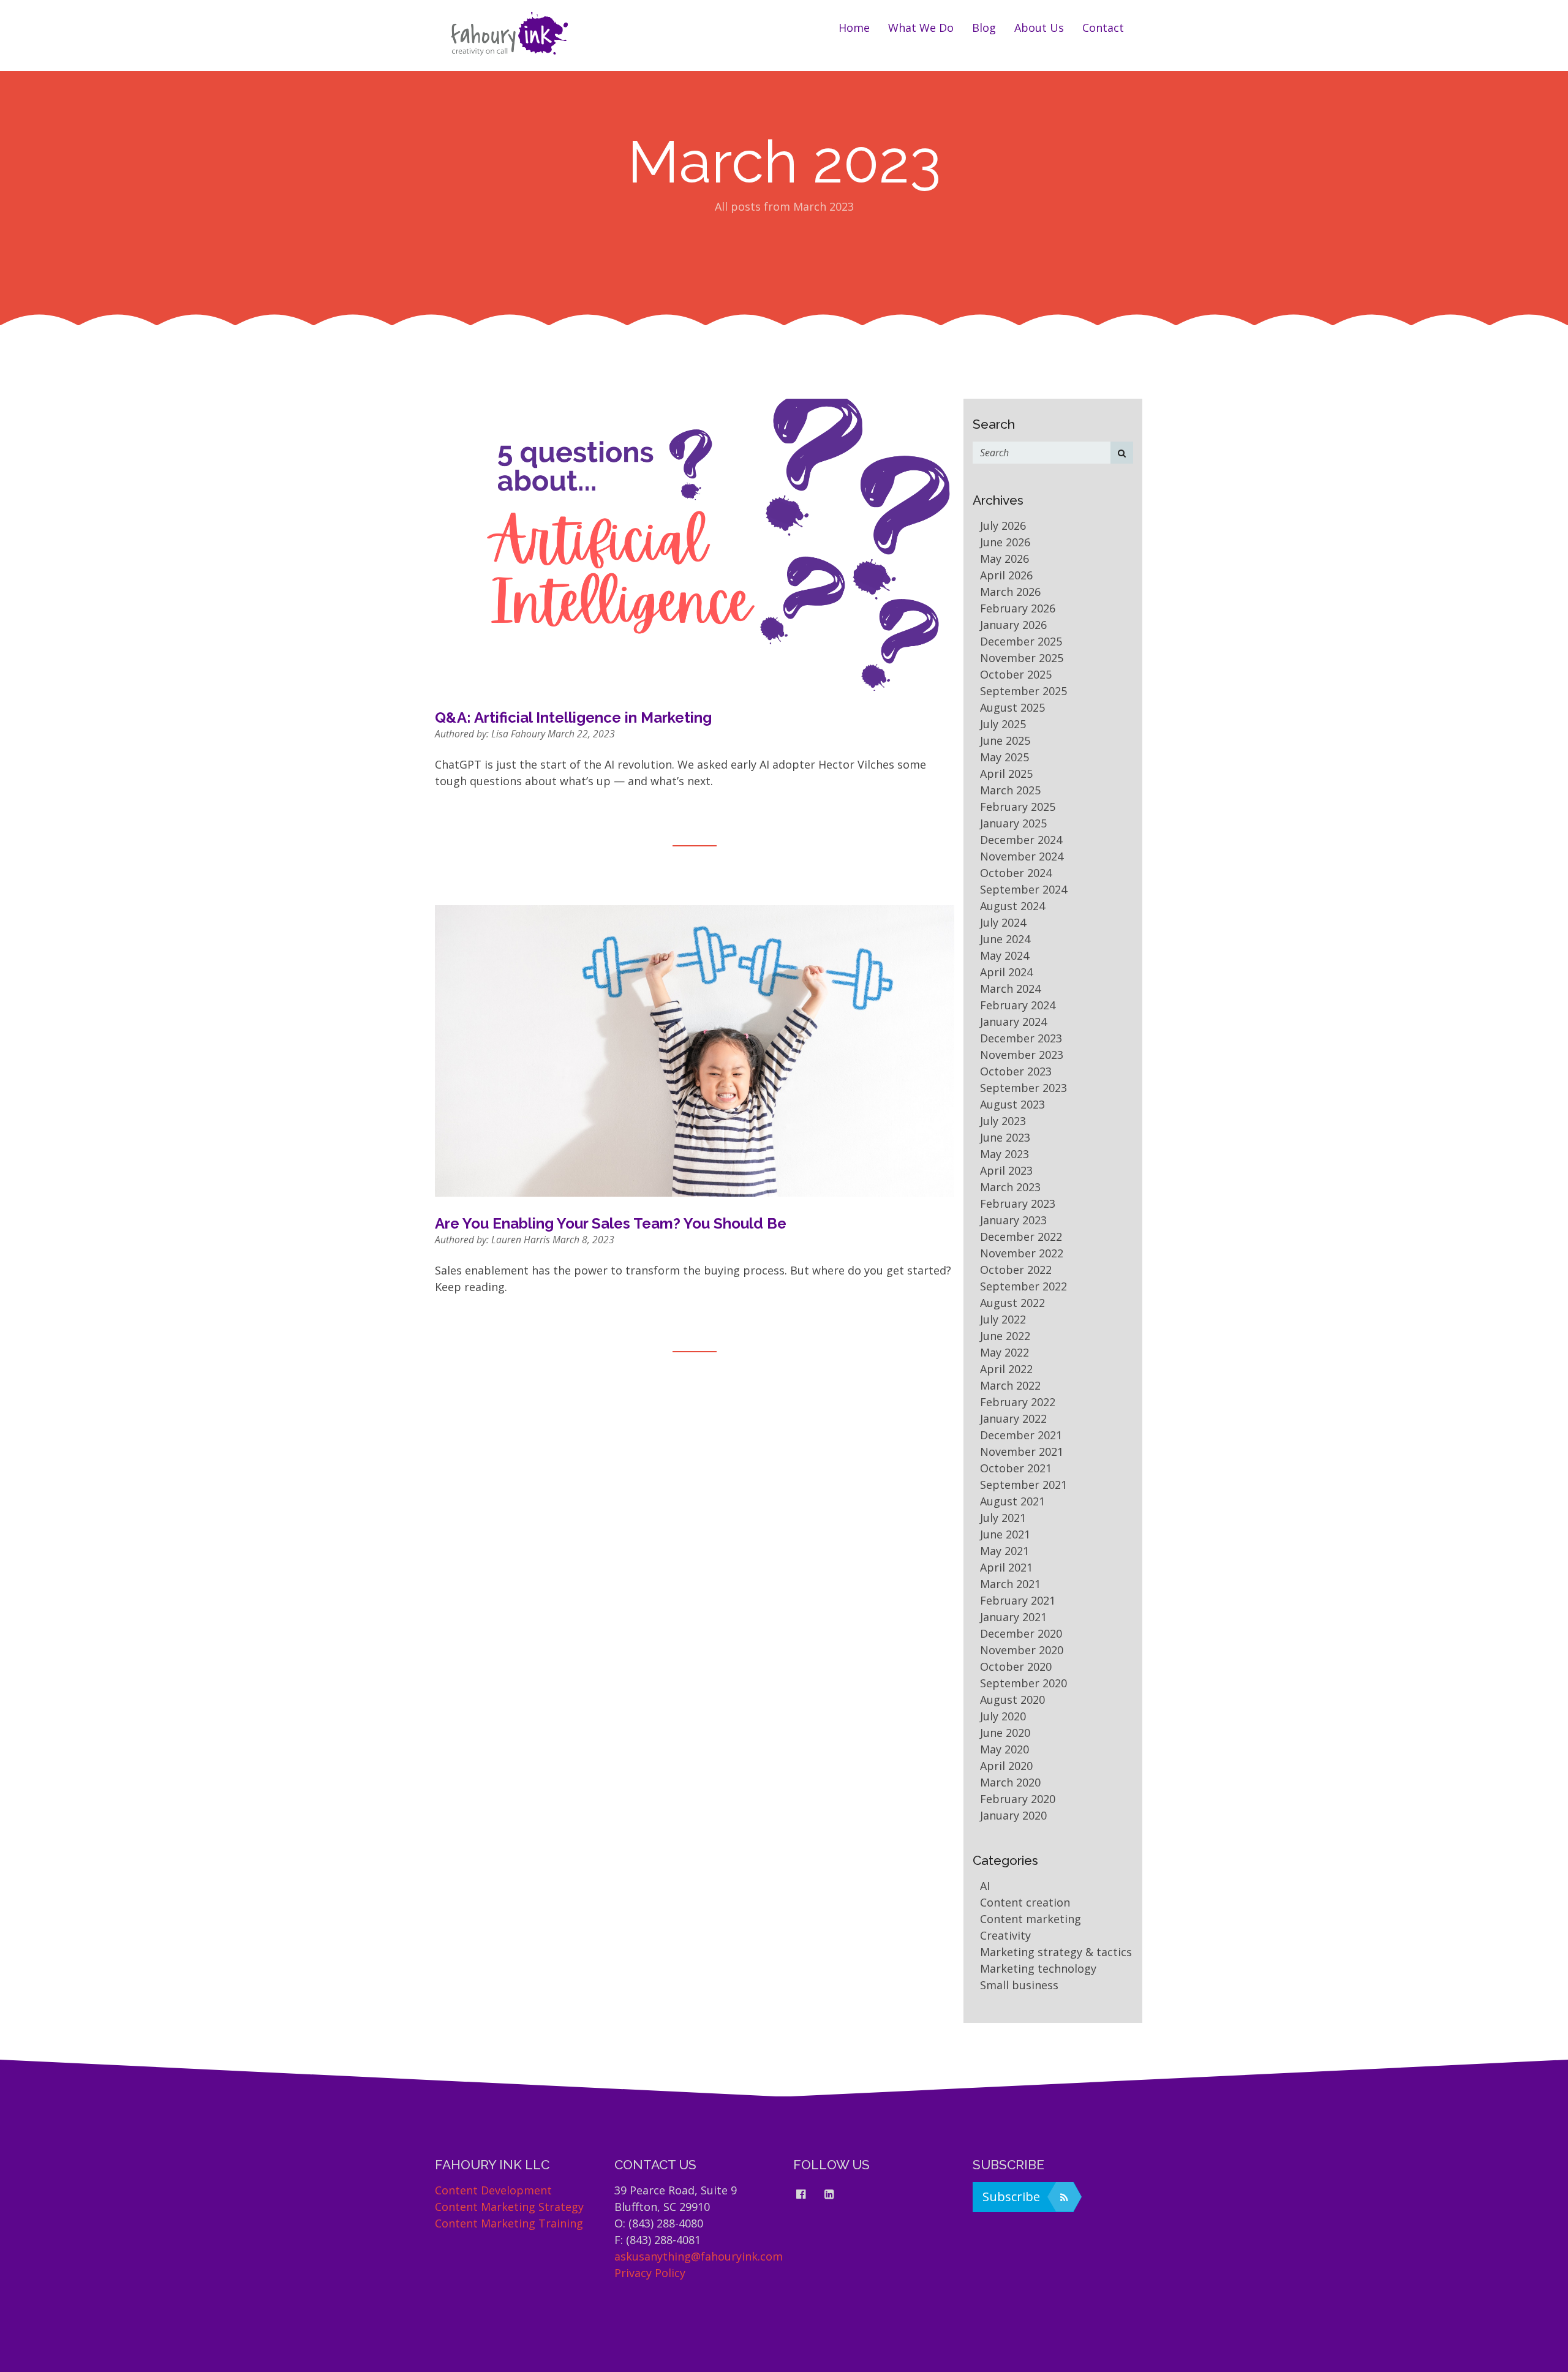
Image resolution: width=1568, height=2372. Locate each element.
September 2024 (1023, 889)
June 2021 (1005, 1534)
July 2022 (1003, 1319)
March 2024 (1010, 988)
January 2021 (1013, 1617)
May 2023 (1005, 1154)
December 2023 (1021, 1038)
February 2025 (1018, 807)
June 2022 (1005, 1336)
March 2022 (1010, 1385)
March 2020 (1010, 1782)
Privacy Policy (650, 2273)
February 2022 (1018, 1402)
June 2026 (1005, 542)
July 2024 (1003, 922)
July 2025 (1003, 724)
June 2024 (1005, 939)
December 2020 (1021, 1633)
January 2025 (1013, 823)
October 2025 (1016, 674)
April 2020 (1006, 1766)
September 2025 (1023, 691)
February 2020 (1018, 1799)
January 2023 (1013, 1220)
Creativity (1005, 1935)
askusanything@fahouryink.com (699, 2256)
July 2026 (1003, 525)
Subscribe (1011, 2197)
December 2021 (1021, 1435)
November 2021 (1022, 1451)
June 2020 (1005, 1733)
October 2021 (1016, 1468)
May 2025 (1005, 757)
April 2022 (1006, 1369)
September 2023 (1023, 1088)
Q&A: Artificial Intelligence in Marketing (573, 717)
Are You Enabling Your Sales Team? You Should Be (611, 1223)
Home (854, 28)
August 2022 (1012, 1303)
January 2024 (1013, 1022)
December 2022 (1021, 1237)
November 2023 (1022, 1055)
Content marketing (1031, 1919)
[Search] (1122, 453)
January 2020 (1013, 1815)
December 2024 (1021, 840)
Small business (1019, 1985)
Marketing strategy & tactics (1056, 1952)
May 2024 (1005, 955)
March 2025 (1010, 790)
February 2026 (1018, 608)
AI (985, 1886)
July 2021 (1003, 1518)
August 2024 (1012, 906)
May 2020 (1005, 1749)
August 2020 (1012, 1700)
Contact (1103, 28)
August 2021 (1012, 1501)
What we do (921, 28)
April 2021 (1006, 1567)
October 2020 (1016, 1666)
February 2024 (1018, 1005)
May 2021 (1005, 1551)
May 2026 (1005, 559)
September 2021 (1023, 1485)
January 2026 (1013, 625)
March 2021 (1010, 1584)
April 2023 (1006, 1170)
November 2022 (1022, 1253)
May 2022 (1005, 1352)
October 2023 (1016, 1071)
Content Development (493, 2190)
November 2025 (1022, 658)
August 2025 (1012, 707)
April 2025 (1006, 774)
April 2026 (1006, 575)
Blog (984, 28)
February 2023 (1018, 1203)
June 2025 (1005, 740)
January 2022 (1013, 1418)
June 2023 (1005, 1137)
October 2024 (1016, 873)
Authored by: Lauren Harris (494, 1240)
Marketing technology (1038, 1968)
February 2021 (1018, 1600)
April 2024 (1006, 972)
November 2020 (1022, 1650)
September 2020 (1023, 1683)
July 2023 (1003, 1121)
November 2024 (1022, 856)
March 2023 (1010, 1187)
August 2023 (1012, 1104)
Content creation (1025, 1902)
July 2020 (1003, 1716)
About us (1039, 28)
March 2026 (1010, 592)
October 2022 (1016, 1270)
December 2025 (1021, 641)
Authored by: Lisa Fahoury (491, 734)
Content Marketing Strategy (509, 2207)
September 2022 (1023, 1286)
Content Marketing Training (509, 2223)
